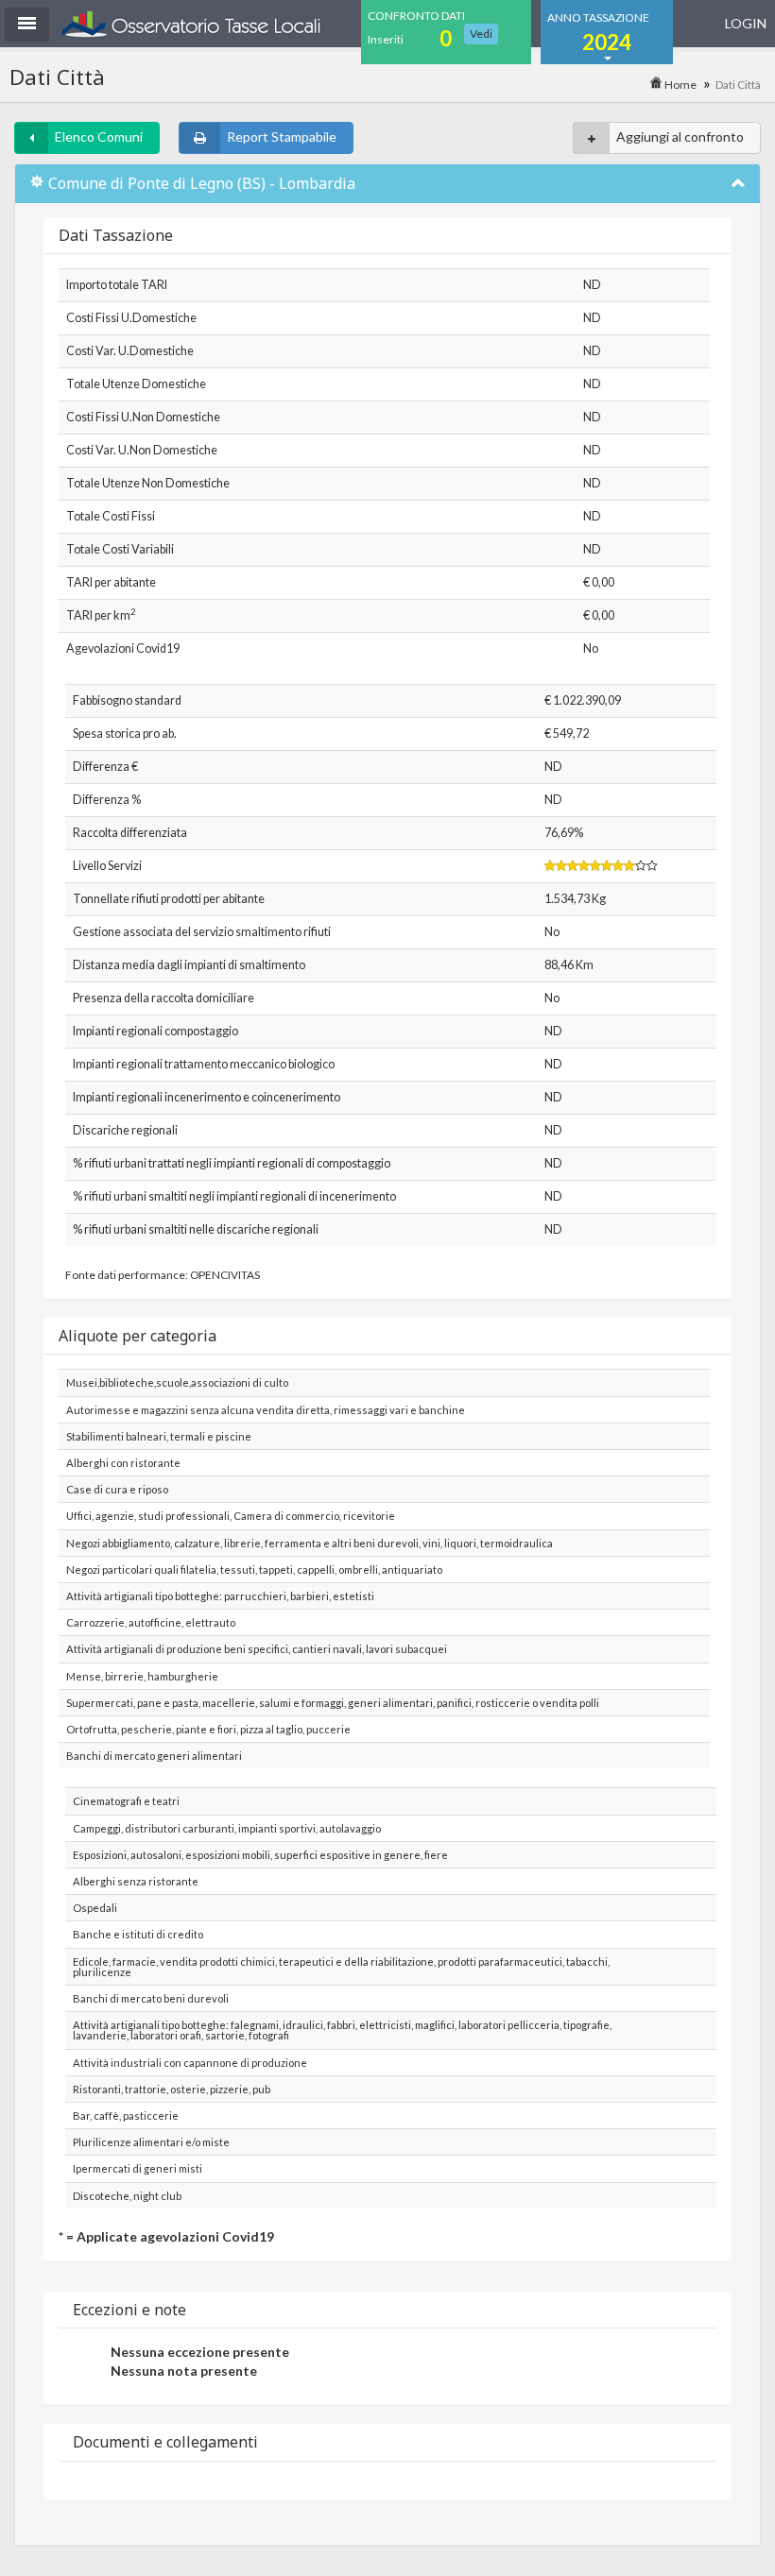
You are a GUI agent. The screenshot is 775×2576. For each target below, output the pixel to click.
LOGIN (746, 23)
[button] (27, 25)
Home (680, 85)
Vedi (481, 34)
